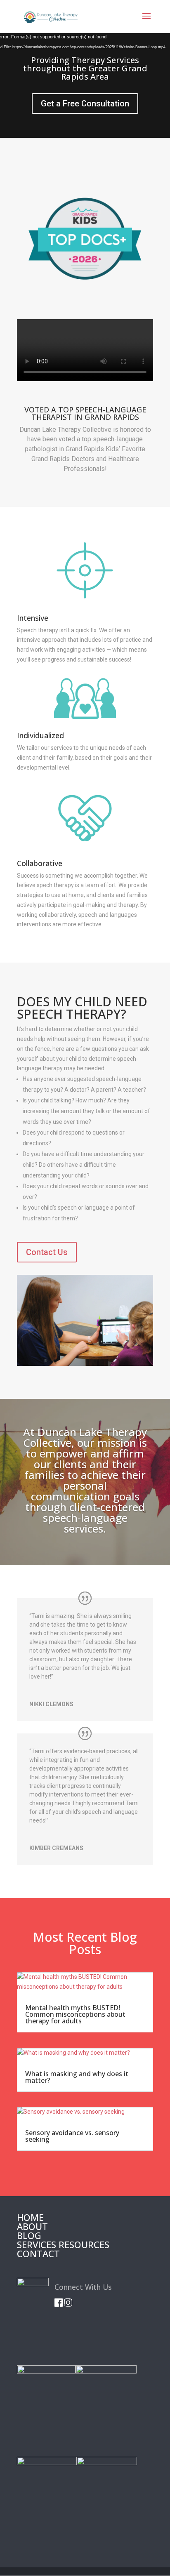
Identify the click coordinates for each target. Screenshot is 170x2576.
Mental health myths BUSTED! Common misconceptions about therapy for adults (75, 2014)
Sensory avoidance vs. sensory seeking (72, 2136)
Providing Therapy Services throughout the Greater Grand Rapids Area (85, 68)
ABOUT (32, 2226)
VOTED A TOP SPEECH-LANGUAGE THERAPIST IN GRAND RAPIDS (85, 414)
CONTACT (38, 2253)
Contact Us (47, 1252)
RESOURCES (84, 2244)
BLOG (29, 2235)
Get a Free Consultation (85, 104)
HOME (30, 2217)
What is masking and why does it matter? (77, 2077)
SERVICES (37, 2244)
